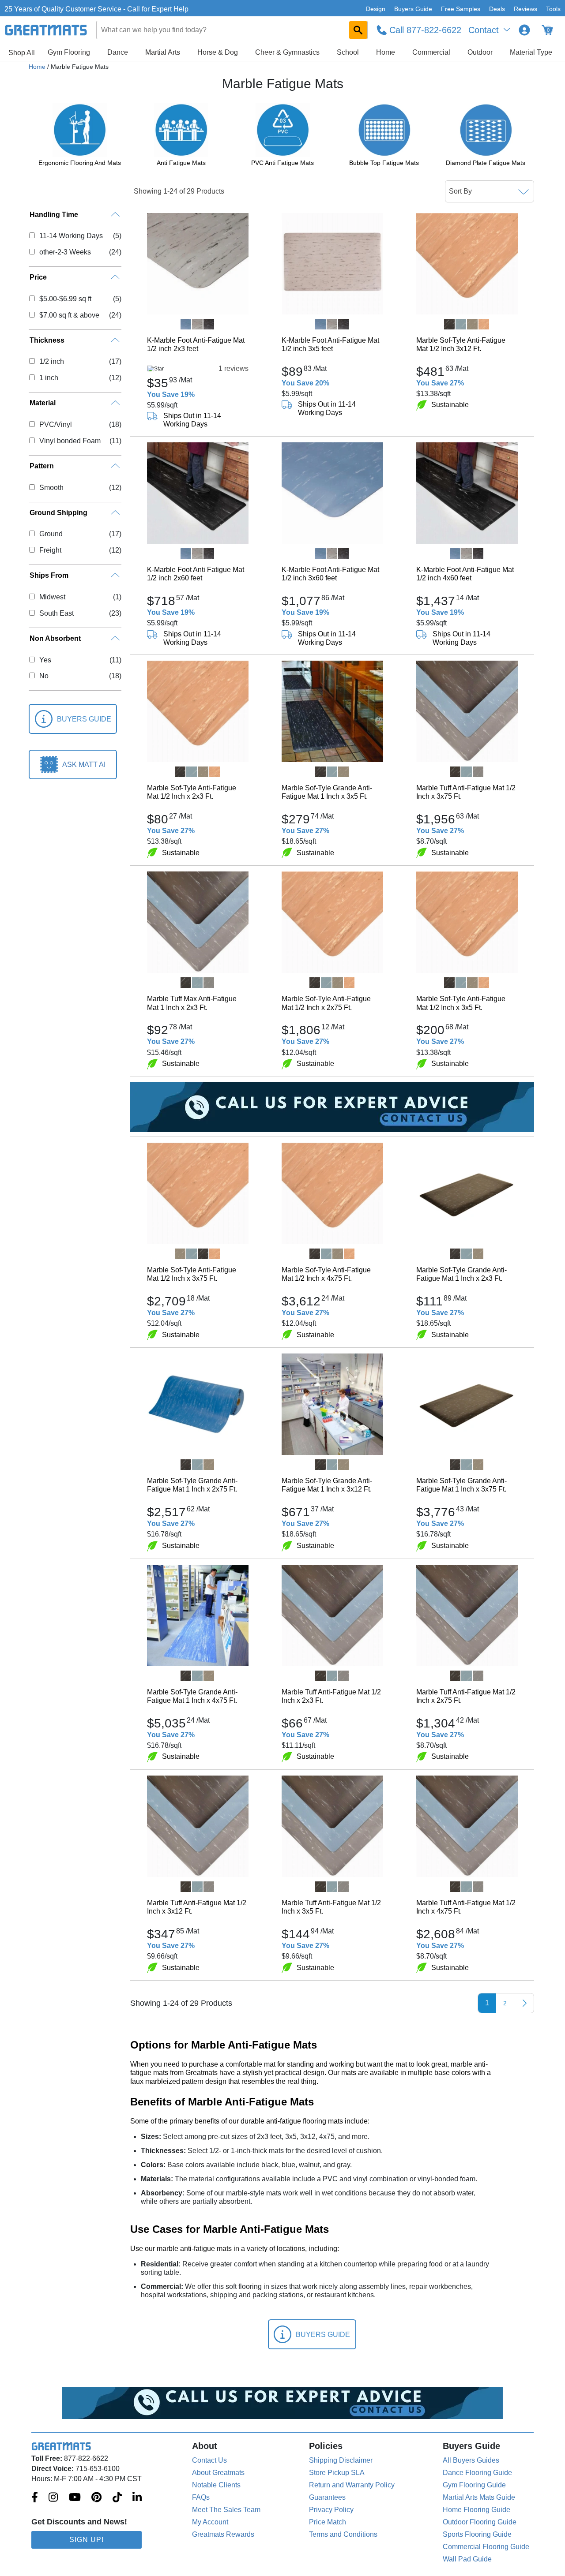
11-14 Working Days (71, 236)
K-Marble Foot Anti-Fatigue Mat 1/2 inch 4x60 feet (465, 574)
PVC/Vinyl (55, 424)
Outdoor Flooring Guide (480, 2522)
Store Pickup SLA (337, 2473)
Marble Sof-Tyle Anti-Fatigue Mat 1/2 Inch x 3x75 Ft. (192, 1274)
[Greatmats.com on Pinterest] (96, 2498)
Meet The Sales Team (226, 2510)
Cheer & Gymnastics (287, 52)
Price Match (328, 2522)
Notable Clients (216, 2485)
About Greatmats (218, 2473)
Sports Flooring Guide (477, 2534)
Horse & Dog (218, 52)
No (44, 676)
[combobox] (232, 30)
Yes (45, 660)
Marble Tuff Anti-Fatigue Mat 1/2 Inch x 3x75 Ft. (466, 792)
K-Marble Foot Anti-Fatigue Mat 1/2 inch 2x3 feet (196, 344)
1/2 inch (51, 361)
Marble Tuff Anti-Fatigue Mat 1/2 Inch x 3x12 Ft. (197, 1907)
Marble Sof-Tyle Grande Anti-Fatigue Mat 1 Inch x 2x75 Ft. (192, 1485)
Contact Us (209, 2460)
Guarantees (327, 2497)
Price (38, 277)
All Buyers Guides (471, 2460)
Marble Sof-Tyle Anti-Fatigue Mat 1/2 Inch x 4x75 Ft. (326, 1274)
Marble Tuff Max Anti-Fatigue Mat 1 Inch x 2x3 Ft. (192, 1003)
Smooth (51, 488)
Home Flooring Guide (476, 2510)
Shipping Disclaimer (341, 2460)
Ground (51, 534)
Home (386, 52)
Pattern (42, 466)
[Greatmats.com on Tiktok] (117, 2498)
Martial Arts (163, 52)
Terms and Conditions (343, 2534)
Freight (50, 550)
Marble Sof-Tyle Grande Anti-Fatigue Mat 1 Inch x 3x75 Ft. (461, 1485)
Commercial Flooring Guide (486, 2547)
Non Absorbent (55, 638)
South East (56, 613)
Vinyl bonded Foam (70, 441)
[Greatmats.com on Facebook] (35, 2498)
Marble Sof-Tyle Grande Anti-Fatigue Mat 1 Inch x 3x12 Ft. (327, 1485)
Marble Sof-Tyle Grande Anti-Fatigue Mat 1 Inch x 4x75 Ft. (192, 1696)
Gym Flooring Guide (474, 2485)
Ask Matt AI (84, 765)
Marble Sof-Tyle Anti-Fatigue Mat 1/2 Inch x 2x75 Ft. (326, 1003)
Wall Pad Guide (467, 2559)
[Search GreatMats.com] (358, 30)
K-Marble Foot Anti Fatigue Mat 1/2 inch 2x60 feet (196, 574)
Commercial (431, 52)
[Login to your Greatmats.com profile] (524, 30)
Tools (553, 9)
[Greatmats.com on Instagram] (53, 2498)
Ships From (49, 575)
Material (43, 403)
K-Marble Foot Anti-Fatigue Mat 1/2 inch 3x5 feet (330, 344)
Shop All (22, 53)
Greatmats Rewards (223, 2534)
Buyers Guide (413, 9)
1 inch (49, 378)
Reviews (525, 9)
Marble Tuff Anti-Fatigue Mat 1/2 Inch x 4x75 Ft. (466, 1907)
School (348, 52)
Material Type (531, 52)
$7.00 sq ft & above (69, 315)
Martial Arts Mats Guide (479, 2497)
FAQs (201, 2497)
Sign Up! (87, 2540)
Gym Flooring (69, 52)
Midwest (52, 597)
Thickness (47, 340)
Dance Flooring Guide (477, 2473)
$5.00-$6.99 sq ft (65, 299)
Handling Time (54, 215)
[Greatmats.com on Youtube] (75, 2498)
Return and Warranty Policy (352, 2485)
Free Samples (461, 9)
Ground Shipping (58, 513)
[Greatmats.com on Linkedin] (137, 2498)
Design (376, 9)
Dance (118, 52)
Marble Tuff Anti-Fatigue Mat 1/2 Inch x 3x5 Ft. (331, 1907)
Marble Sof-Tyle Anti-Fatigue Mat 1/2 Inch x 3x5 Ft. (461, 1003)
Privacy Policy (331, 2510)
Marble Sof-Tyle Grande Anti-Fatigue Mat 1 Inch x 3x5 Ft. (327, 792)
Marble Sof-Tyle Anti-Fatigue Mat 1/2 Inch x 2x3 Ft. (192, 792)
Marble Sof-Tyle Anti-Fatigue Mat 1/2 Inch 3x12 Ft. (461, 344)
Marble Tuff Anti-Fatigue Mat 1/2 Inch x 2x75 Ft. (466, 1696)
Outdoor (480, 52)
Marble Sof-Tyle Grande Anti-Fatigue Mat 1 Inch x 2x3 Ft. (461, 1274)
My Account (210, 2522)
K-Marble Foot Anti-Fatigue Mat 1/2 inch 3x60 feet (330, 574)
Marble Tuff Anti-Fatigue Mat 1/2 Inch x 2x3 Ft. (331, 1696)
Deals (497, 9)
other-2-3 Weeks (65, 252)
